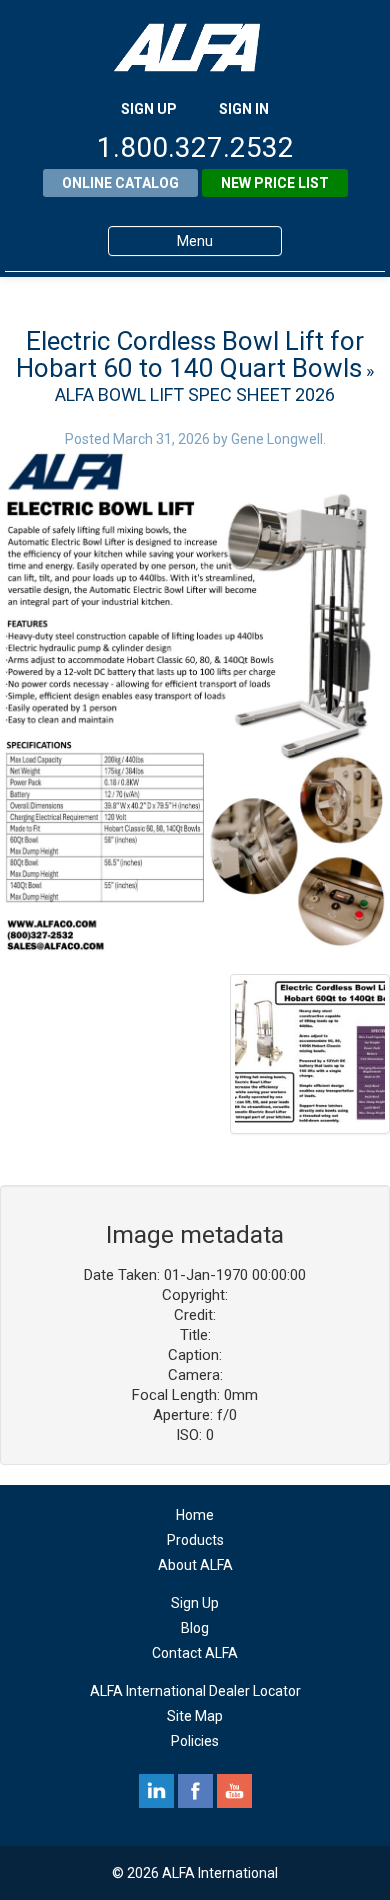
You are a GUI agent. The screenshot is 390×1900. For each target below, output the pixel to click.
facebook (195, 1791)
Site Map (195, 1716)
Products (195, 1540)
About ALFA (195, 1565)
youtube (234, 1791)
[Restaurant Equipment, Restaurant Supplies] (195, 47)
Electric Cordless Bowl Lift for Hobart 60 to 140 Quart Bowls (190, 354)
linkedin (156, 1791)
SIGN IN (244, 109)
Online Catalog (120, 183)
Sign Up (195, 1603)
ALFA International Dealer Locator (195, 1691)
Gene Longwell (277, 439)
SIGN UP (149, 109)
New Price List (275, 183)
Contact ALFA (195, 1653)
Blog (195, 1628)
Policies (195, 1741)
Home (195, 1515)
